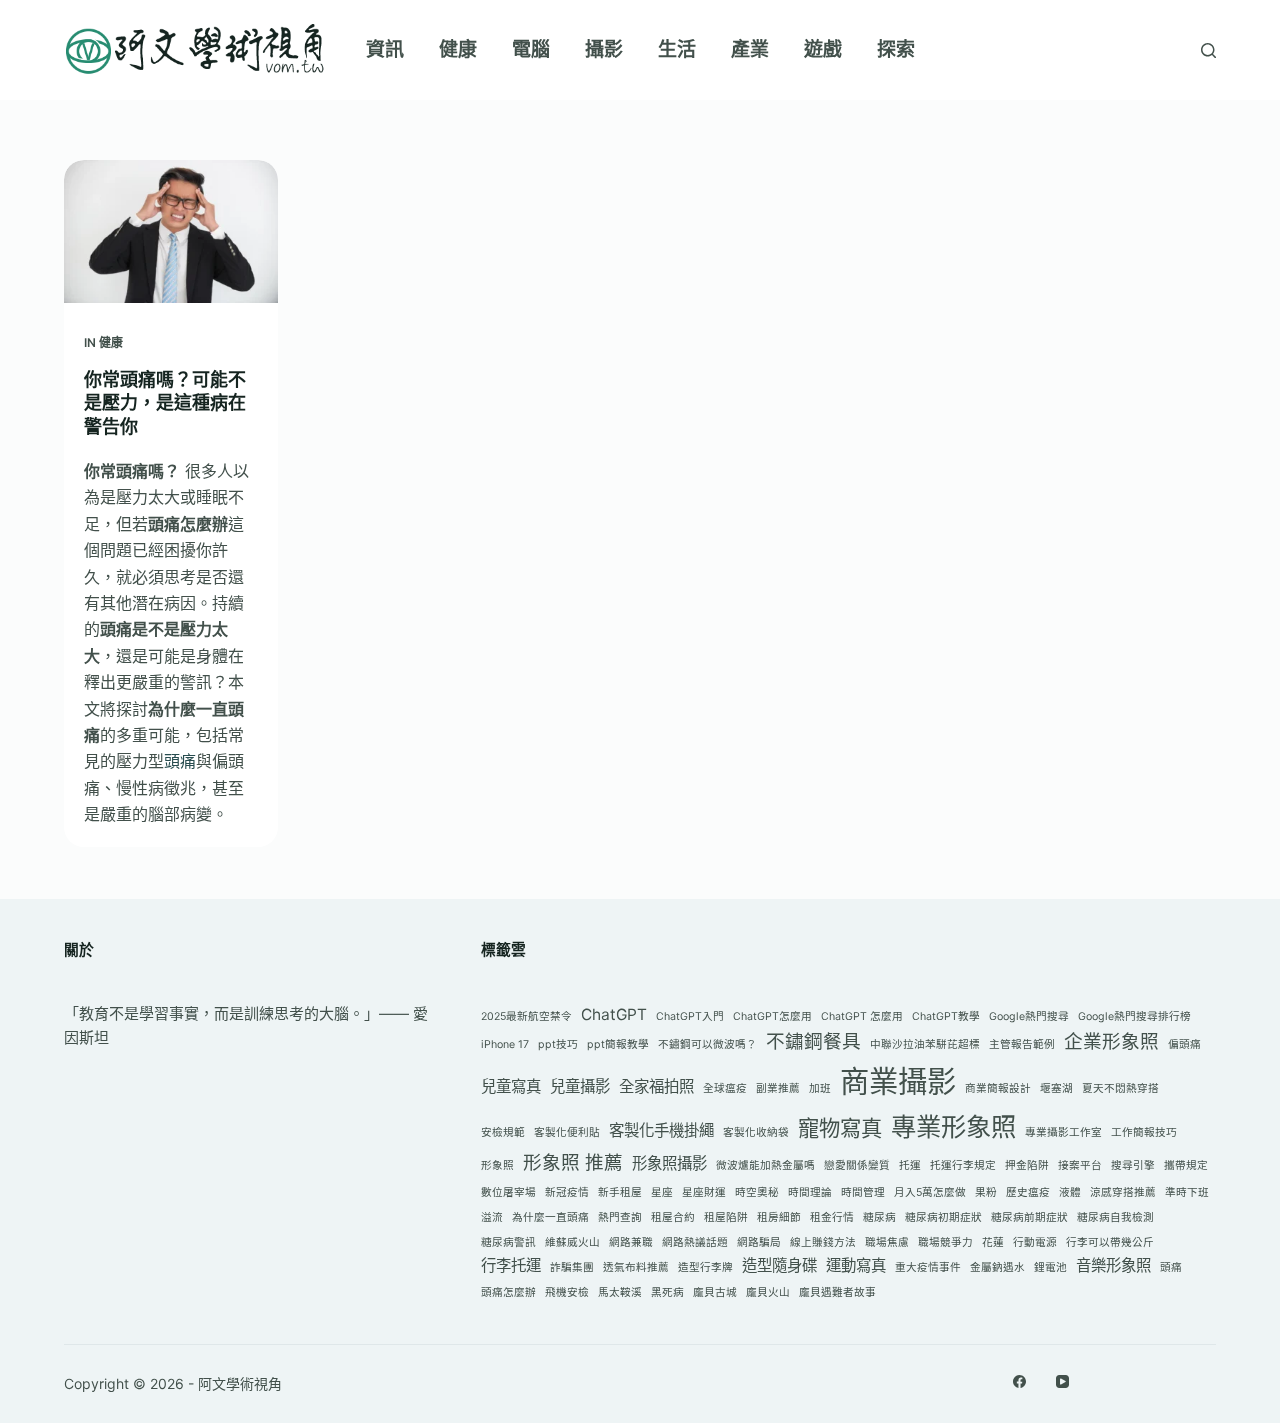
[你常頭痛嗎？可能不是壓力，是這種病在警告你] (171, 231)
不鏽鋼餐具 (813, 1041)
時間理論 (810, 1192)
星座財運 (704, 1192)
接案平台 (1080, 1165)
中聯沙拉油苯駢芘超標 (925, 1044)
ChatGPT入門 (690, 1016)
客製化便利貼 (567, 1132)
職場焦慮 (887, 1242)
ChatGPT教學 (946, 1016)
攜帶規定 (1186, 1165)
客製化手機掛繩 (661, 1130)
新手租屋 (620, 1192)
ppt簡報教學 (618, 1044)
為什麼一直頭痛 (550, 1217)
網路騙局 (759, 1242)
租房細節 (779, 1217)
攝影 (604, 49)
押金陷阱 (1027, 1165)
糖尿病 (879, 1217)
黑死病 (667, 1292)
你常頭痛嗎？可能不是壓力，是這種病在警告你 (165, 403)
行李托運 (511, 1265)
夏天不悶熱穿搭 (1120, 1088)
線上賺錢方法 (823, 1242)
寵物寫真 (840, 1128)
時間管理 (863, 1192)
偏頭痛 (1184, 1044)
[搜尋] (1208, 50)
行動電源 (1035, 1242)
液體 (1070, 1192)
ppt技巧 (558, 1044)
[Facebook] (1019, 1381)
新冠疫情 (567, 1192)
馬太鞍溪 (620, 1292)
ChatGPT (614, 1014)
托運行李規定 (963, 1165)
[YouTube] (1062, 1381)
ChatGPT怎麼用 (772, 1016)
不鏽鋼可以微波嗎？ (707, 1044)
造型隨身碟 (779, 1265)
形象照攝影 (669, 1163)
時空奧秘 (757, 1192)
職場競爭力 (945, 1242)
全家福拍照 (656, 1086)
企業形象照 (1111, 1041)
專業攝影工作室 (1063, 1132)
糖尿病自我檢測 (1115, 1217)
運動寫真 (856, 1265)
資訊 (385, 49)
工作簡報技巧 (1144, 1132)
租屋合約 (673, 1217)
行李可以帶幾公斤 (1110, 1242)
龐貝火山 (768, 1292)
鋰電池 (1050, 1267)
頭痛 (180, 761)
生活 (677, 49)
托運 (910, 1165)
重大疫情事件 (928, 1267)
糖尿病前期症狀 (1029, 1217)
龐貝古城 (715, 1292)
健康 (458, 49)
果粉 (986, 1192)
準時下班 (1187, 1192)
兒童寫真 (511, 1086)
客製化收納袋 (756, 1132)
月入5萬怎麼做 (930, 1192)
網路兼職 (631, 1242)
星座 (662, 1192)
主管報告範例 (1022, 1044)
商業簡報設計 (998, 1088)
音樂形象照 (1113, 1265)
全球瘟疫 (725, 1088)
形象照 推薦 (573, 1162)
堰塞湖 (1056, 1088)
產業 (750, 49)
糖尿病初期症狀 (943, 1217)
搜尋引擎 (1133, 1165)
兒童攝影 (580, 1086)
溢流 (492, 1217)
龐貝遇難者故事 (837, 1292)
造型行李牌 (705, 1267)
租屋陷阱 (726, 1217)
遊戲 (823, 49)
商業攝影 (898, 1081)
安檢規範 (503, 1132)
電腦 (531, 49)
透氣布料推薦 (636, 1267)
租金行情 (832, 1217)
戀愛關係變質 (857, 1165)
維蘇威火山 (572, 1242)
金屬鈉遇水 (997, 1267)
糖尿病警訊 (508, 1242)
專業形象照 (953, 1126)
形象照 (497, 1165)
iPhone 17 (505, 1044)
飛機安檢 (567, 1292)
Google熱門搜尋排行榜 (1134, 1016)
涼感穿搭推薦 (1123, 1192)
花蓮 (993, 1242)
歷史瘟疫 (1028, 1192)
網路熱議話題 (695, 1242)
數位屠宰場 (508, 1192)
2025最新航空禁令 (526, 1016)
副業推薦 (778, 1088)
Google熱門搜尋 (1029, 1016)
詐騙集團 (572, 1267)
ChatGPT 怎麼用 (862, 1016)
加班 (820, 1088)
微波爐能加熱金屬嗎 (765, 1165)
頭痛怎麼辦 (508, 1292)
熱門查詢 (620, 1217)
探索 (896, 49)
